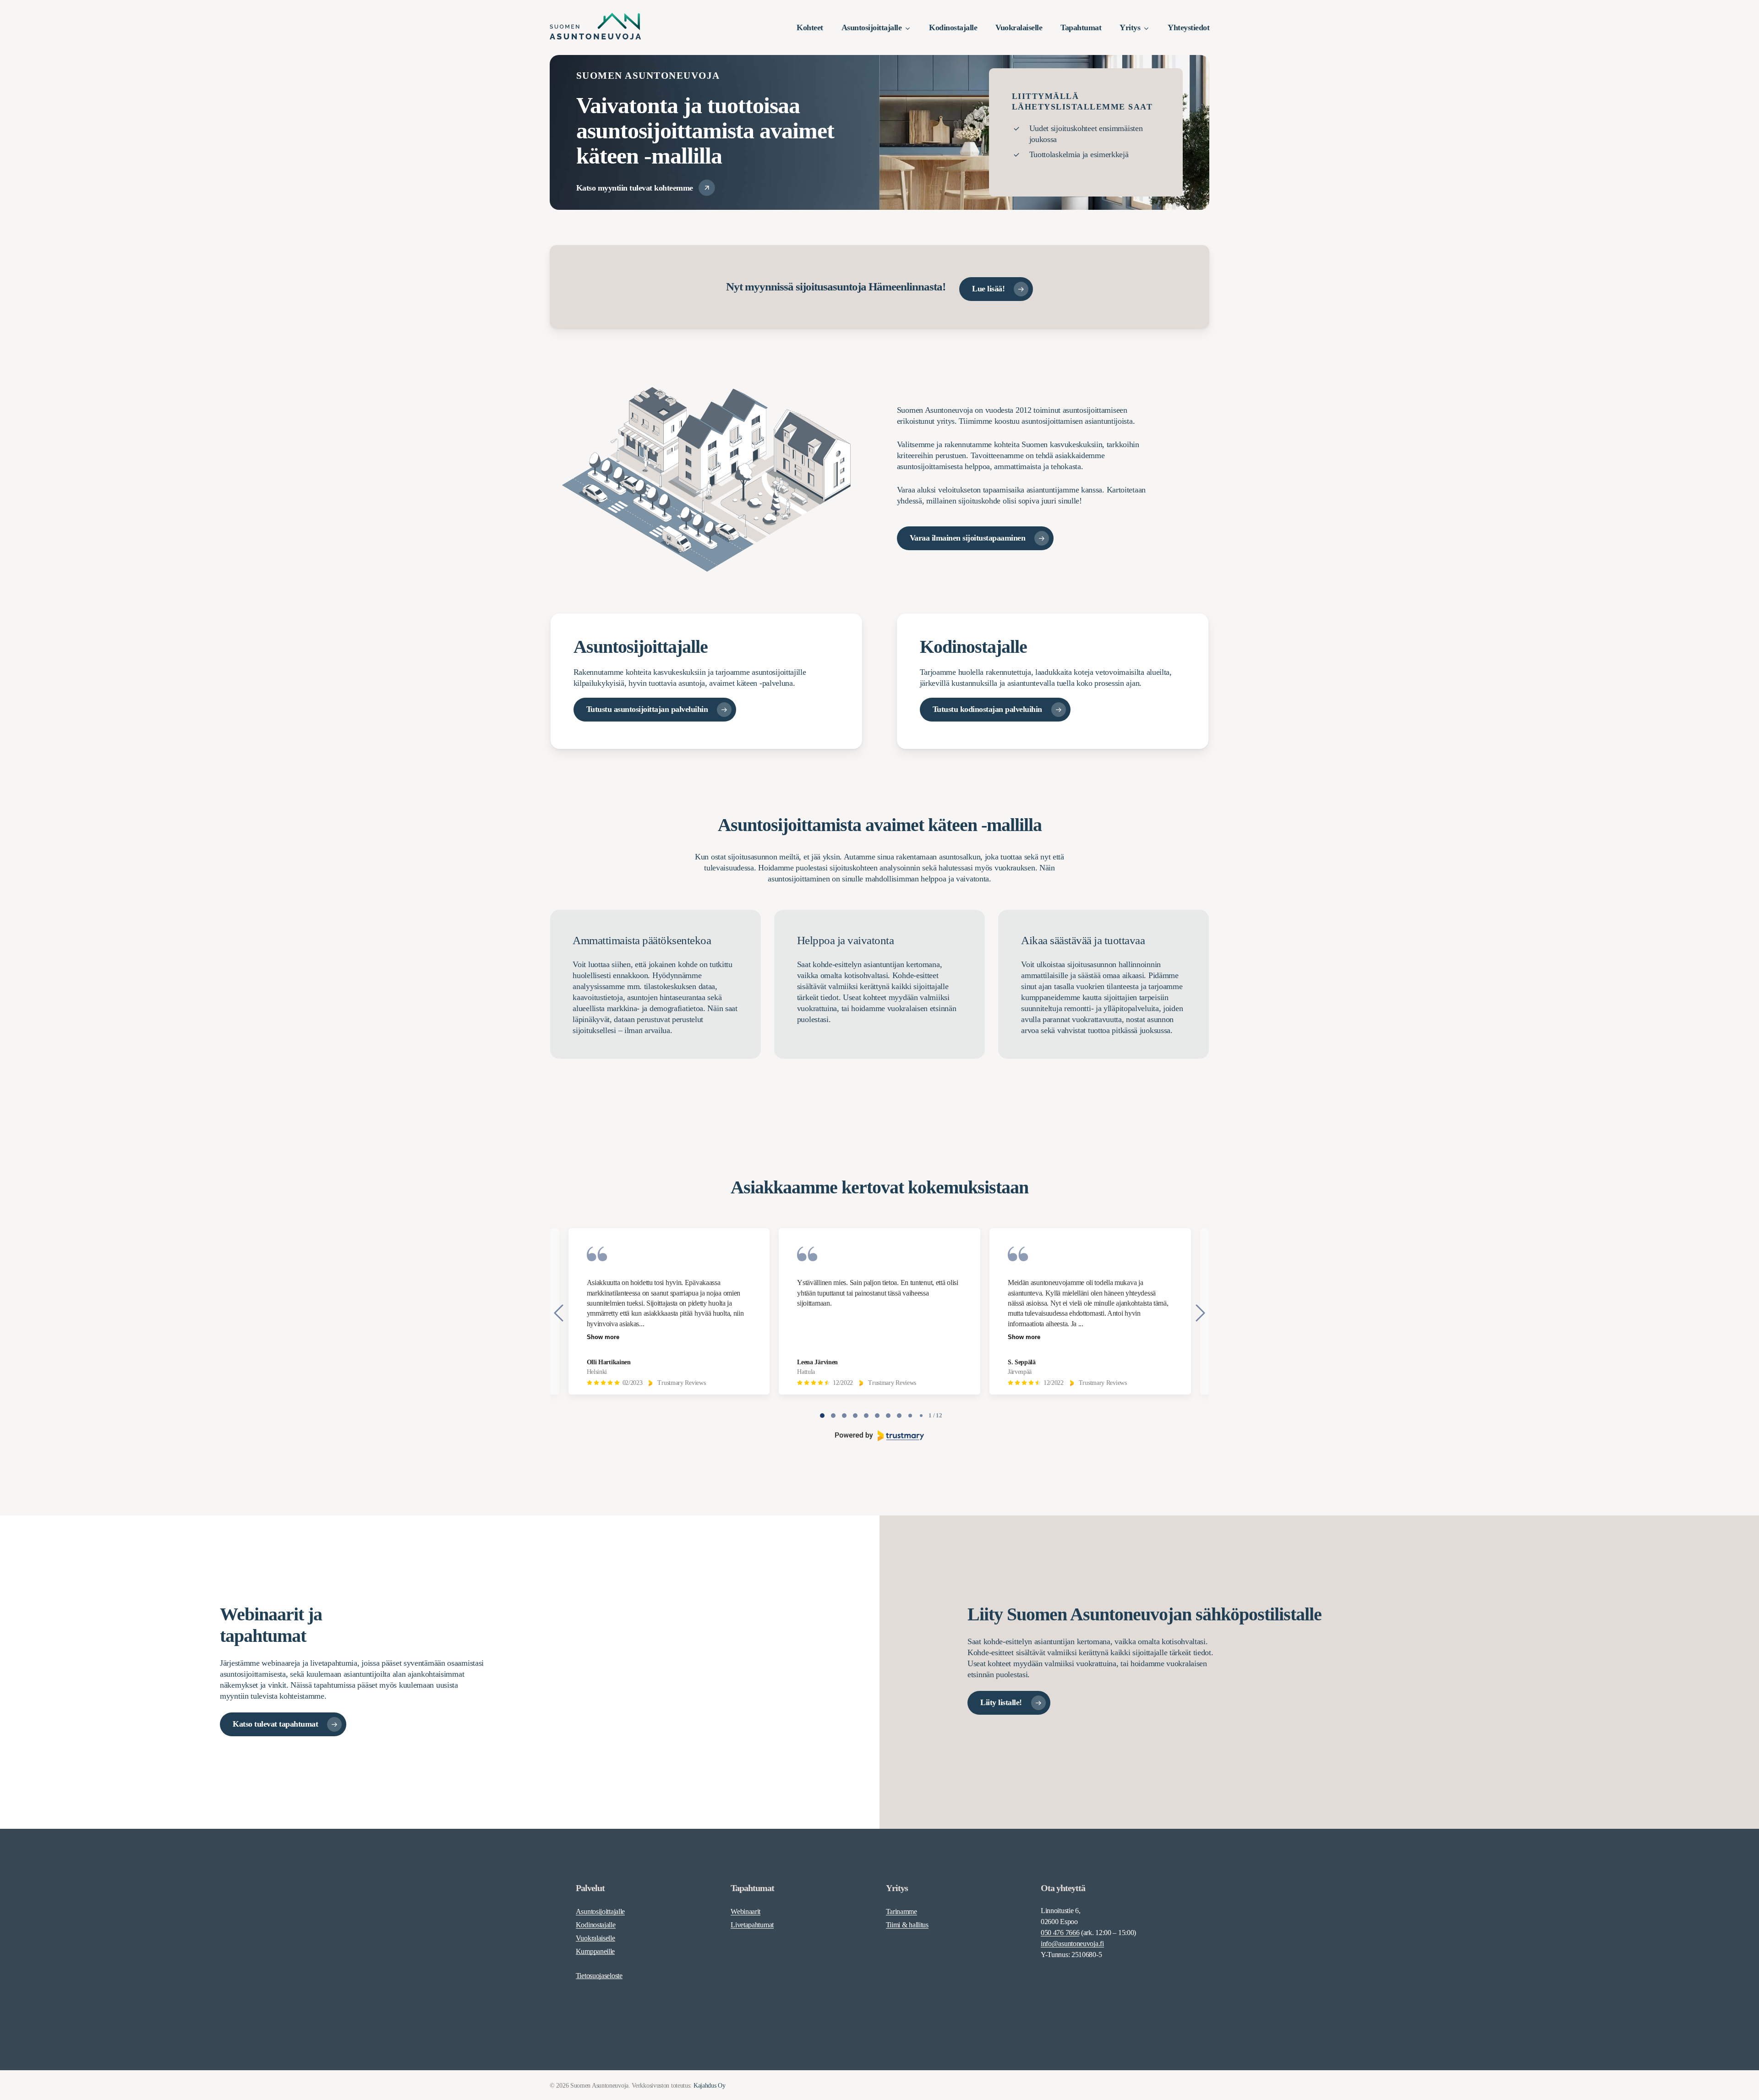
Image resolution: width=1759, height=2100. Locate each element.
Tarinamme (901, 1911)
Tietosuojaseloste (599, 1976)
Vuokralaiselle (595, 1938)
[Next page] (1200, 1313)
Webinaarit (746, 1911)
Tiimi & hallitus (907, 1925)
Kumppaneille (595, 1951)
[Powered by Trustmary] (880, 1436)
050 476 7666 (1060, 1933)
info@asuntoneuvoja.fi (1072, 1944)
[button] (646, 188)
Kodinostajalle (596, 1925)
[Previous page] (559, 1313)
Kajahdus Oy (710, 2086)
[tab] (822, 1416)
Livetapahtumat (752, 1925)
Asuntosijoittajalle (600, 1911)
